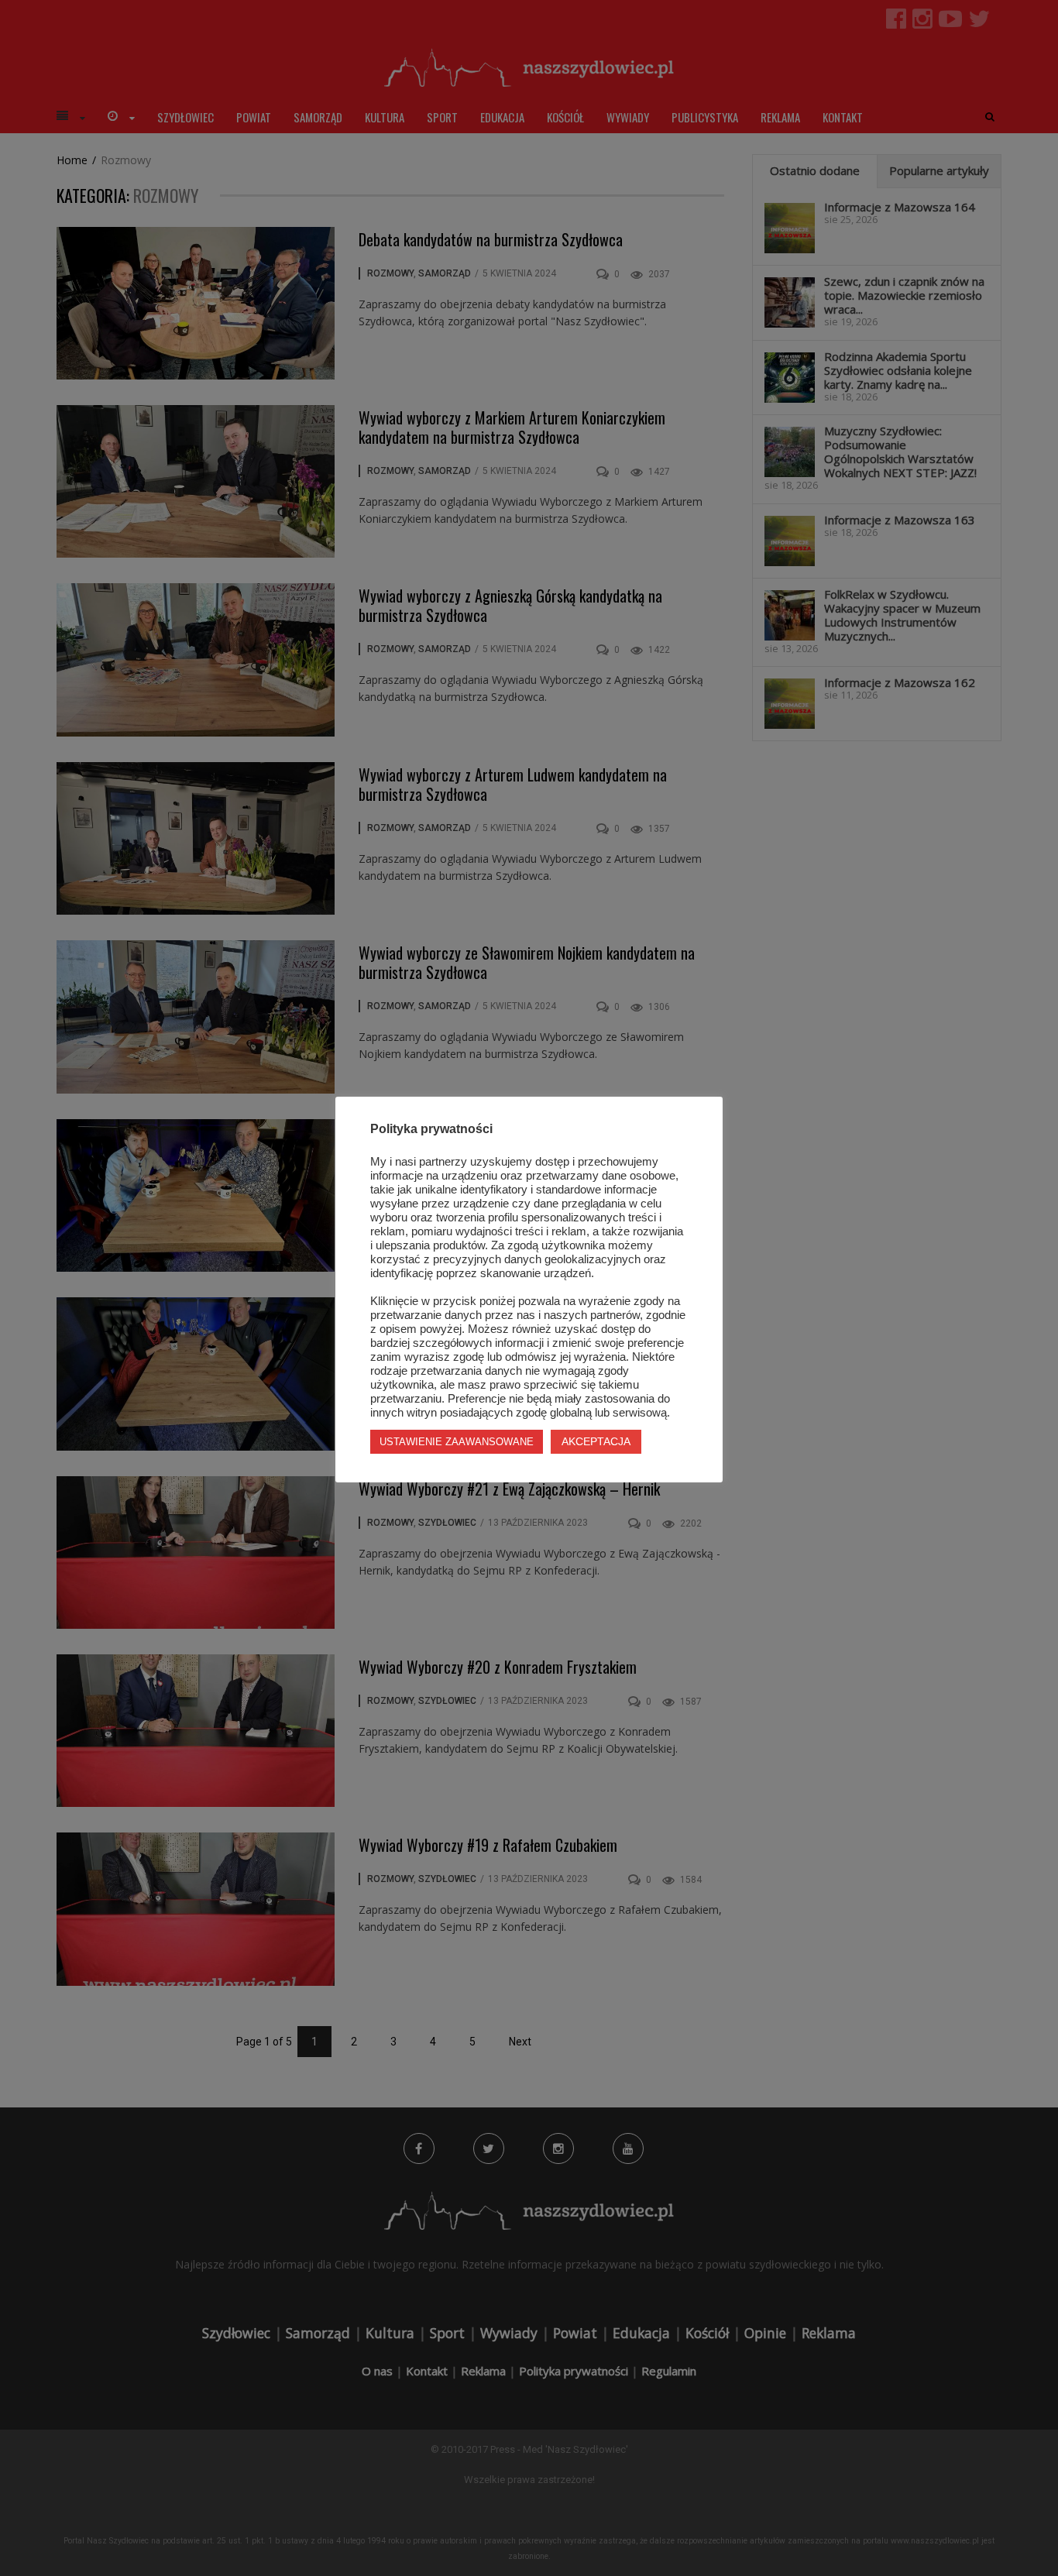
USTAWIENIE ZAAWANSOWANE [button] (457, 1442)
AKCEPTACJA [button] (596, 1441)
